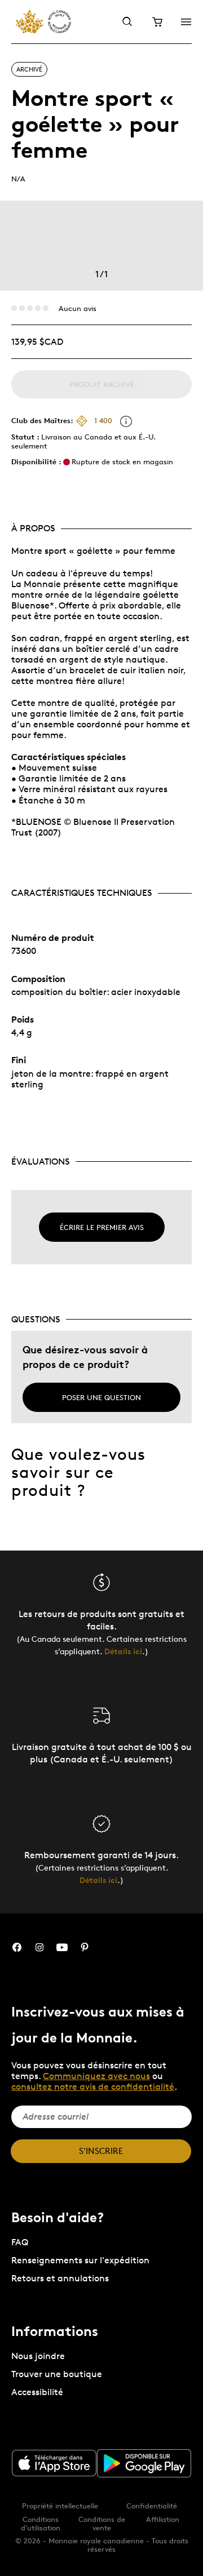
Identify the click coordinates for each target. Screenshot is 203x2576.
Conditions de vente (102, 2523)
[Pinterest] (85, 1947)
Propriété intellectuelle (60, 2506)
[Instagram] (39, 1947)
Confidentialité (152, 2506)
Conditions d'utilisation (41, 2523)
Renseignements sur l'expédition (80, 2260)
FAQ (20, 2242)
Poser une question (101, 1397)
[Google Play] (144, 2463)
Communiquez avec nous (96, 2076)
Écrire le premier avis (102, 1227)
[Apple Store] (54, 2463)
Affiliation (163, 2519)
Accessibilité (37, 2392)
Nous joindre (38, 2356)
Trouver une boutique (57, 2374)
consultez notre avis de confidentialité (93, 2087)
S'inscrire (101, 2151)
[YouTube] (62, 1947)
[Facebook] (17, 1947)
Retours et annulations (60, 2278)
